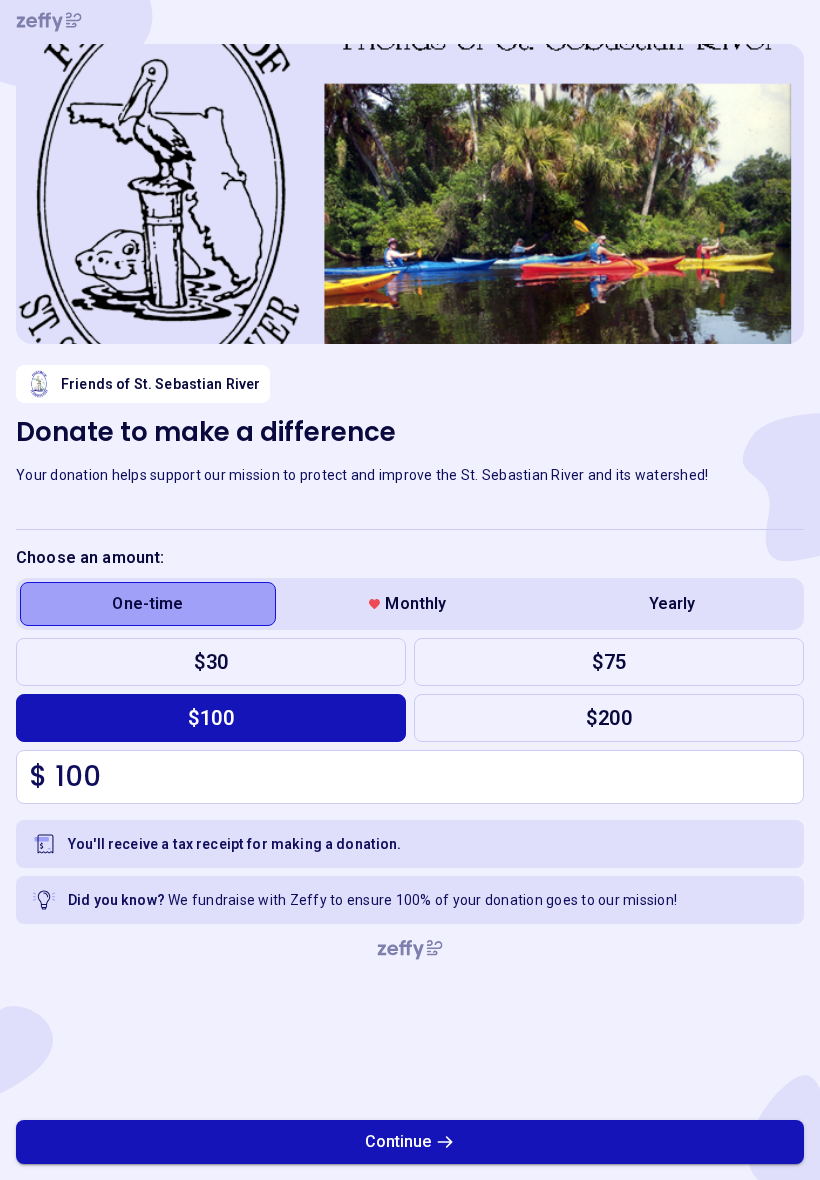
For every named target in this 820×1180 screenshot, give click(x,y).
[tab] (148, 604)
